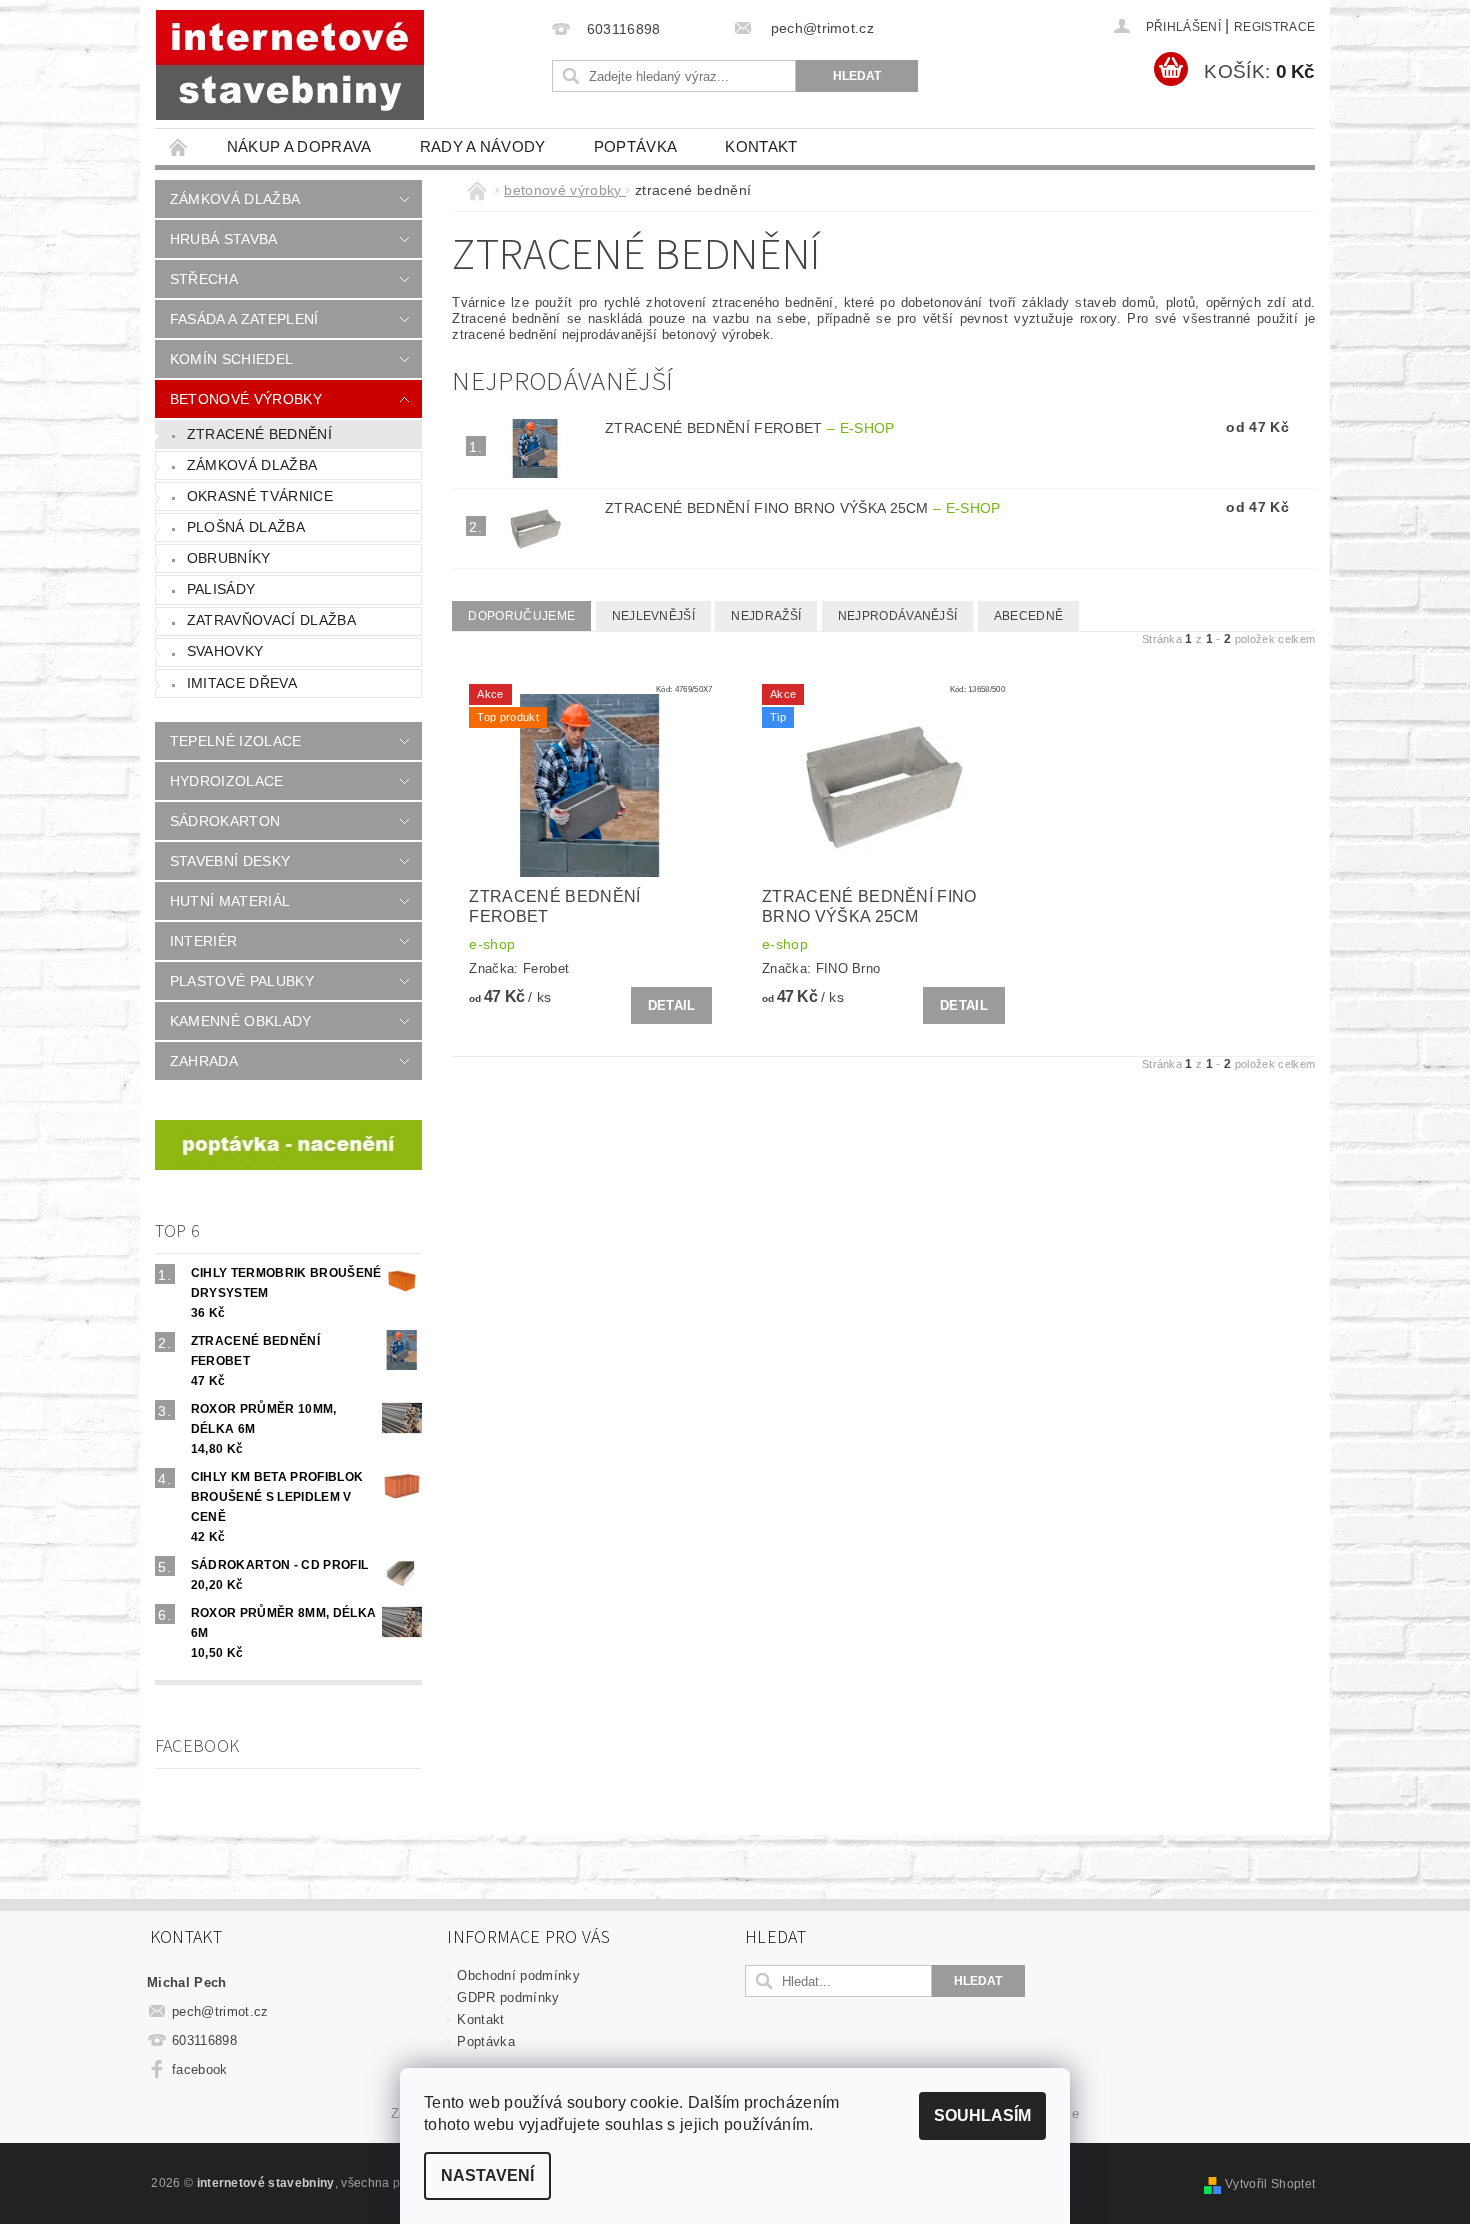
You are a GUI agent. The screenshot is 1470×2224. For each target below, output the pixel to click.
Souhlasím (982, 2115)
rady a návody (483, 146)
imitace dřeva (242, 683)
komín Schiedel (231, 359)
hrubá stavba (224, 239)
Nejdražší (766, 616)
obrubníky (229, 558)
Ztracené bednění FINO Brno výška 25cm (803, 508)
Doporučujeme (521, 616)
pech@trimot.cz (220, 2011)
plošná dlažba (246, 527)
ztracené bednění (259, 434)
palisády (221, 589)
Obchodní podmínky (518, 1975)
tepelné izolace (236, 741)
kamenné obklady (241, 1021)
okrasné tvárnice (260, 496)
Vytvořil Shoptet (1270, 2184)
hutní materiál (230, 901)
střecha (204, 279)
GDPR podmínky (508, 1997)
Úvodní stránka (179, 146)
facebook (200, 2069)
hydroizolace (227, 781)
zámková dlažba (235, 199)
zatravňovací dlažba (271, 620)
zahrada (204, 1061)
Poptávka (636, 146)
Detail (672, 1005)
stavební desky (230, 861)
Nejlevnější (654, 616)
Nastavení (487, 2175)
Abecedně (1029, 616)
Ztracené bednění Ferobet (750, 428)
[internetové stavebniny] (290, 65)
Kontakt (761, 146)
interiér (204, 941)
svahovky (225, 651)
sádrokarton (225, 821)
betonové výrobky (246, 399)
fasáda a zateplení (244, 319)
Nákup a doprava (299, 146)
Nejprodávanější (898, 616)
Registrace (1274, 27)
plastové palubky (242, 981)
